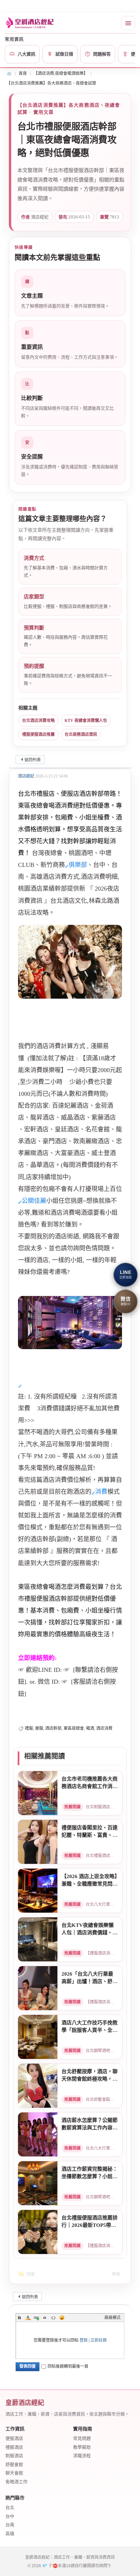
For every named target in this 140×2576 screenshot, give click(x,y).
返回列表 (33, 760)
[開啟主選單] (128, 23)
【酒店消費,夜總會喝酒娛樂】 (61, 73)
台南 (10, 2525)
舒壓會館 (14, 2464)
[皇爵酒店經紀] (30, 23)
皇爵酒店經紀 (9, 74)
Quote (45, 2318)
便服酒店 (14, 2438)
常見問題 (82, 2438)
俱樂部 (78, 865)
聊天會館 (14, 2473)
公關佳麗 (34, 1201)
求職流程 (82, 2456)
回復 (31, 2274)
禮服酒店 (14, 2447)
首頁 (23, 73)
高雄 (10, 2534)
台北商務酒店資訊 (81, 735)
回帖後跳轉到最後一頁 (68, 2366)
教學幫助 (82, 2447)
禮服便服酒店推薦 (38, 735)
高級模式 (112, 2318)
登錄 (84, 2340)
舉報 (116, 2274)
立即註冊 (99, 2340)
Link (36, 2318)
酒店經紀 (26, 776)
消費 (101, 1492)
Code (53, 2318)
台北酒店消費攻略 (38, 721)
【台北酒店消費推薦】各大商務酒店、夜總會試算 (51, 83)
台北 (10, 2507)
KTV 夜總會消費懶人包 (86, 721)
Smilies (62, 2318)
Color (28, 2318)
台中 (10, 2516)
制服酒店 (14, 2456)
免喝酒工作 (16, 2482)
